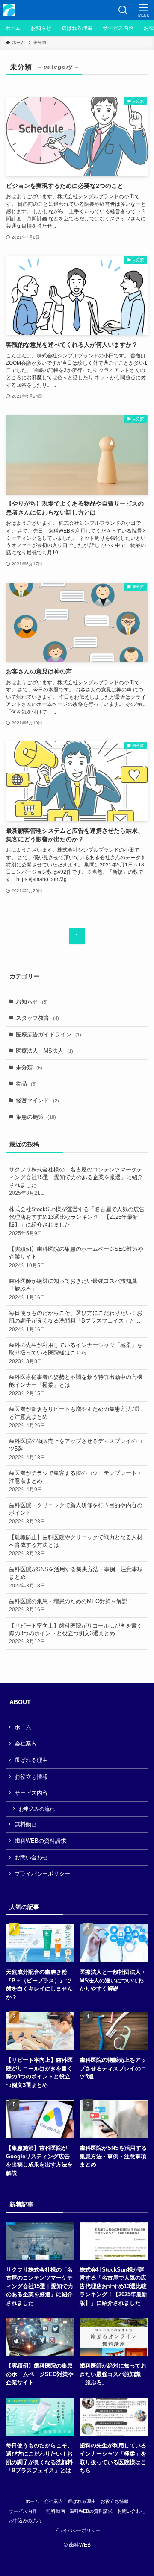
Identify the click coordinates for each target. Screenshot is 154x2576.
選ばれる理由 (31, 1760)
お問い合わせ (31, 1857)
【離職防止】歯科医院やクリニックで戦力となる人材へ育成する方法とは (76, 1545)
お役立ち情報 (31, 1777)
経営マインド (37, 1100)
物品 (26, 1084)
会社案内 (26, 1743)
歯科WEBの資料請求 (40, 1841)
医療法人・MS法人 (44, 1051)
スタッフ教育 (37, 1018)
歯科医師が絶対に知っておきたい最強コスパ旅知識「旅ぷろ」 (73, 1289)
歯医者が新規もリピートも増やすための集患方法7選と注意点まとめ (74, 1417)
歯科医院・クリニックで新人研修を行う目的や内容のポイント (76, 1513)
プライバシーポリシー (42, 1874)
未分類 (29, 1067)
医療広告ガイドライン (49, 1035)
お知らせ (32, 1002)
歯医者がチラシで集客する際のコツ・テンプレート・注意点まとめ (76, 1481)
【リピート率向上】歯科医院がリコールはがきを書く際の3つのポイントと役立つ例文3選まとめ (76, 1633)
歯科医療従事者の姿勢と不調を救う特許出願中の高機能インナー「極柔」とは (76, 1385)
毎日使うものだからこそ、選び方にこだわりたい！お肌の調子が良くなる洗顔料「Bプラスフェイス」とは (76, 1321)
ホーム (23, 1727)
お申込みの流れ (37, 1809)
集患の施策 (36, 1117)
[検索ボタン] (123, 10)
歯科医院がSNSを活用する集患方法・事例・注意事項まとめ (76, 1577)
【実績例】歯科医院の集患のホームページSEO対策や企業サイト (76, 1257)
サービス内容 (31, 1793)
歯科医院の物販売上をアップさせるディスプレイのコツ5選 (76, 1449)
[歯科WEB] (9, 10)
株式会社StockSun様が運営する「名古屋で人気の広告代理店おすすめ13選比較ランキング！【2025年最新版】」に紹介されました (77, 1221)
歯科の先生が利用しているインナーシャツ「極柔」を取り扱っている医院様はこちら (76, 1353)
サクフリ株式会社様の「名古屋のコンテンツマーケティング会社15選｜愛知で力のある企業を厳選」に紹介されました (76, 1181)
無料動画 (26, 1824)
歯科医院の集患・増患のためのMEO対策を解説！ (71, 1605)
